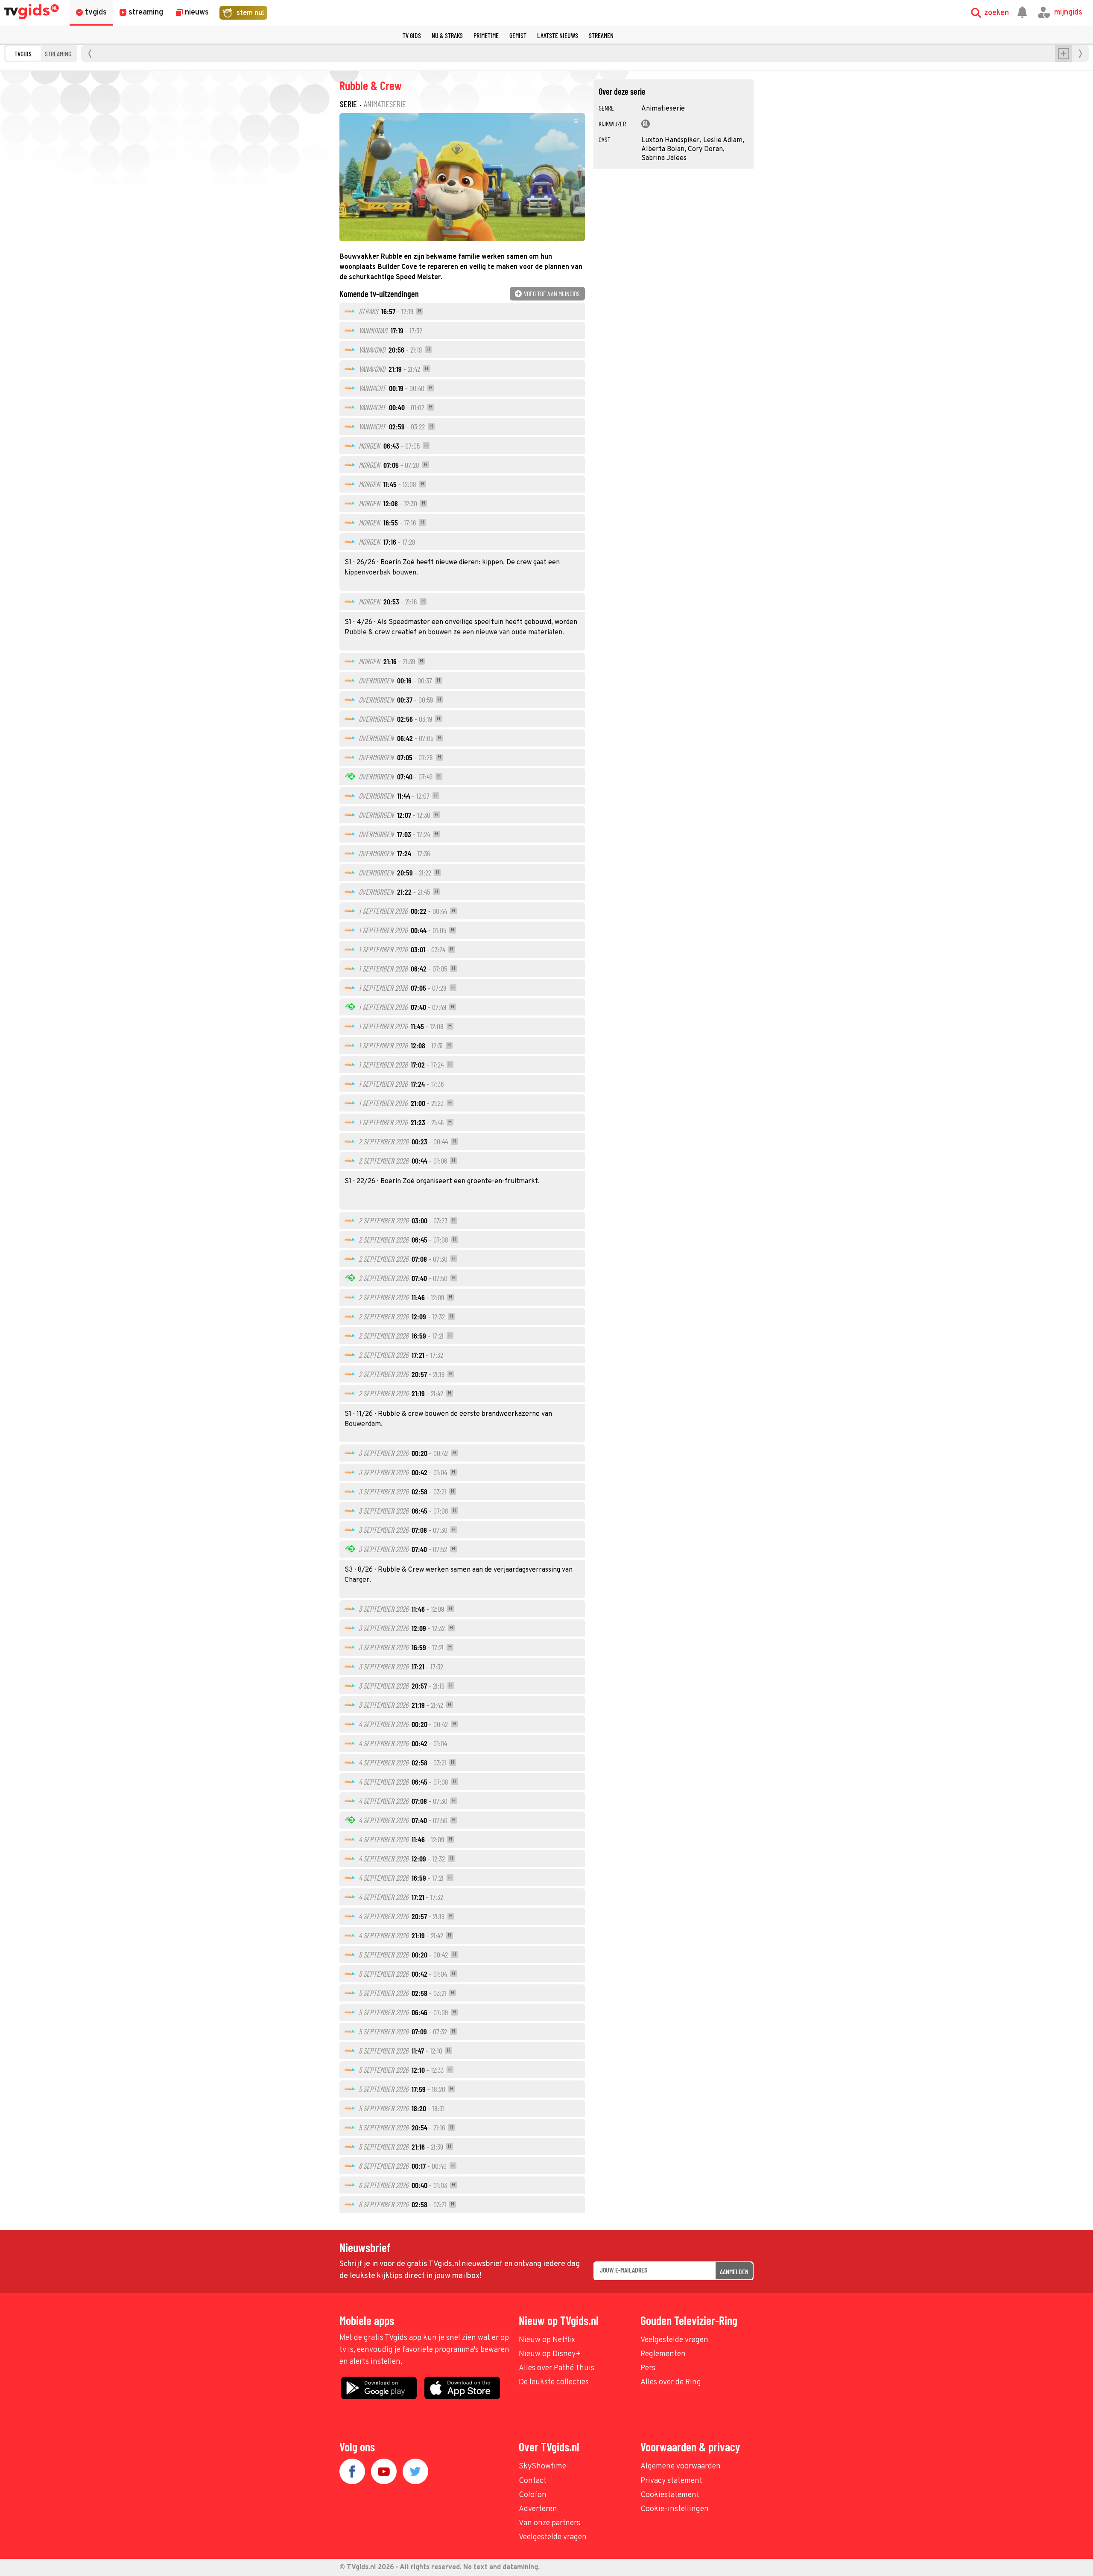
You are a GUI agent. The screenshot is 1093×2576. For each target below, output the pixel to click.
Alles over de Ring (671, 2382)
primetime (486, 35)
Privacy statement (671, 2481)
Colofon (533, 2495)
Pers (648, 2368)
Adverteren (538, 2509)
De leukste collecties (554, 2382)
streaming (58, 54)
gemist (518, 35)
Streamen (601, 35)
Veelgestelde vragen (674, 2340)
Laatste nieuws (558, 35)
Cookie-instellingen (675, 2509)
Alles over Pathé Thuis (557, 2368)
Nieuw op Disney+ (550, 2354)
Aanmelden (734, 2271)
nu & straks (447, 35)
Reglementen (663, 2354)
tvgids (23, 54)
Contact (533, 2481)
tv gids (412, 35)
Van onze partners (549, 2523)
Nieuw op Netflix (547, 2340)
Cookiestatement (670, 2495)
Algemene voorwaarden (681, 2467)
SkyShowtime (542, 2467)
